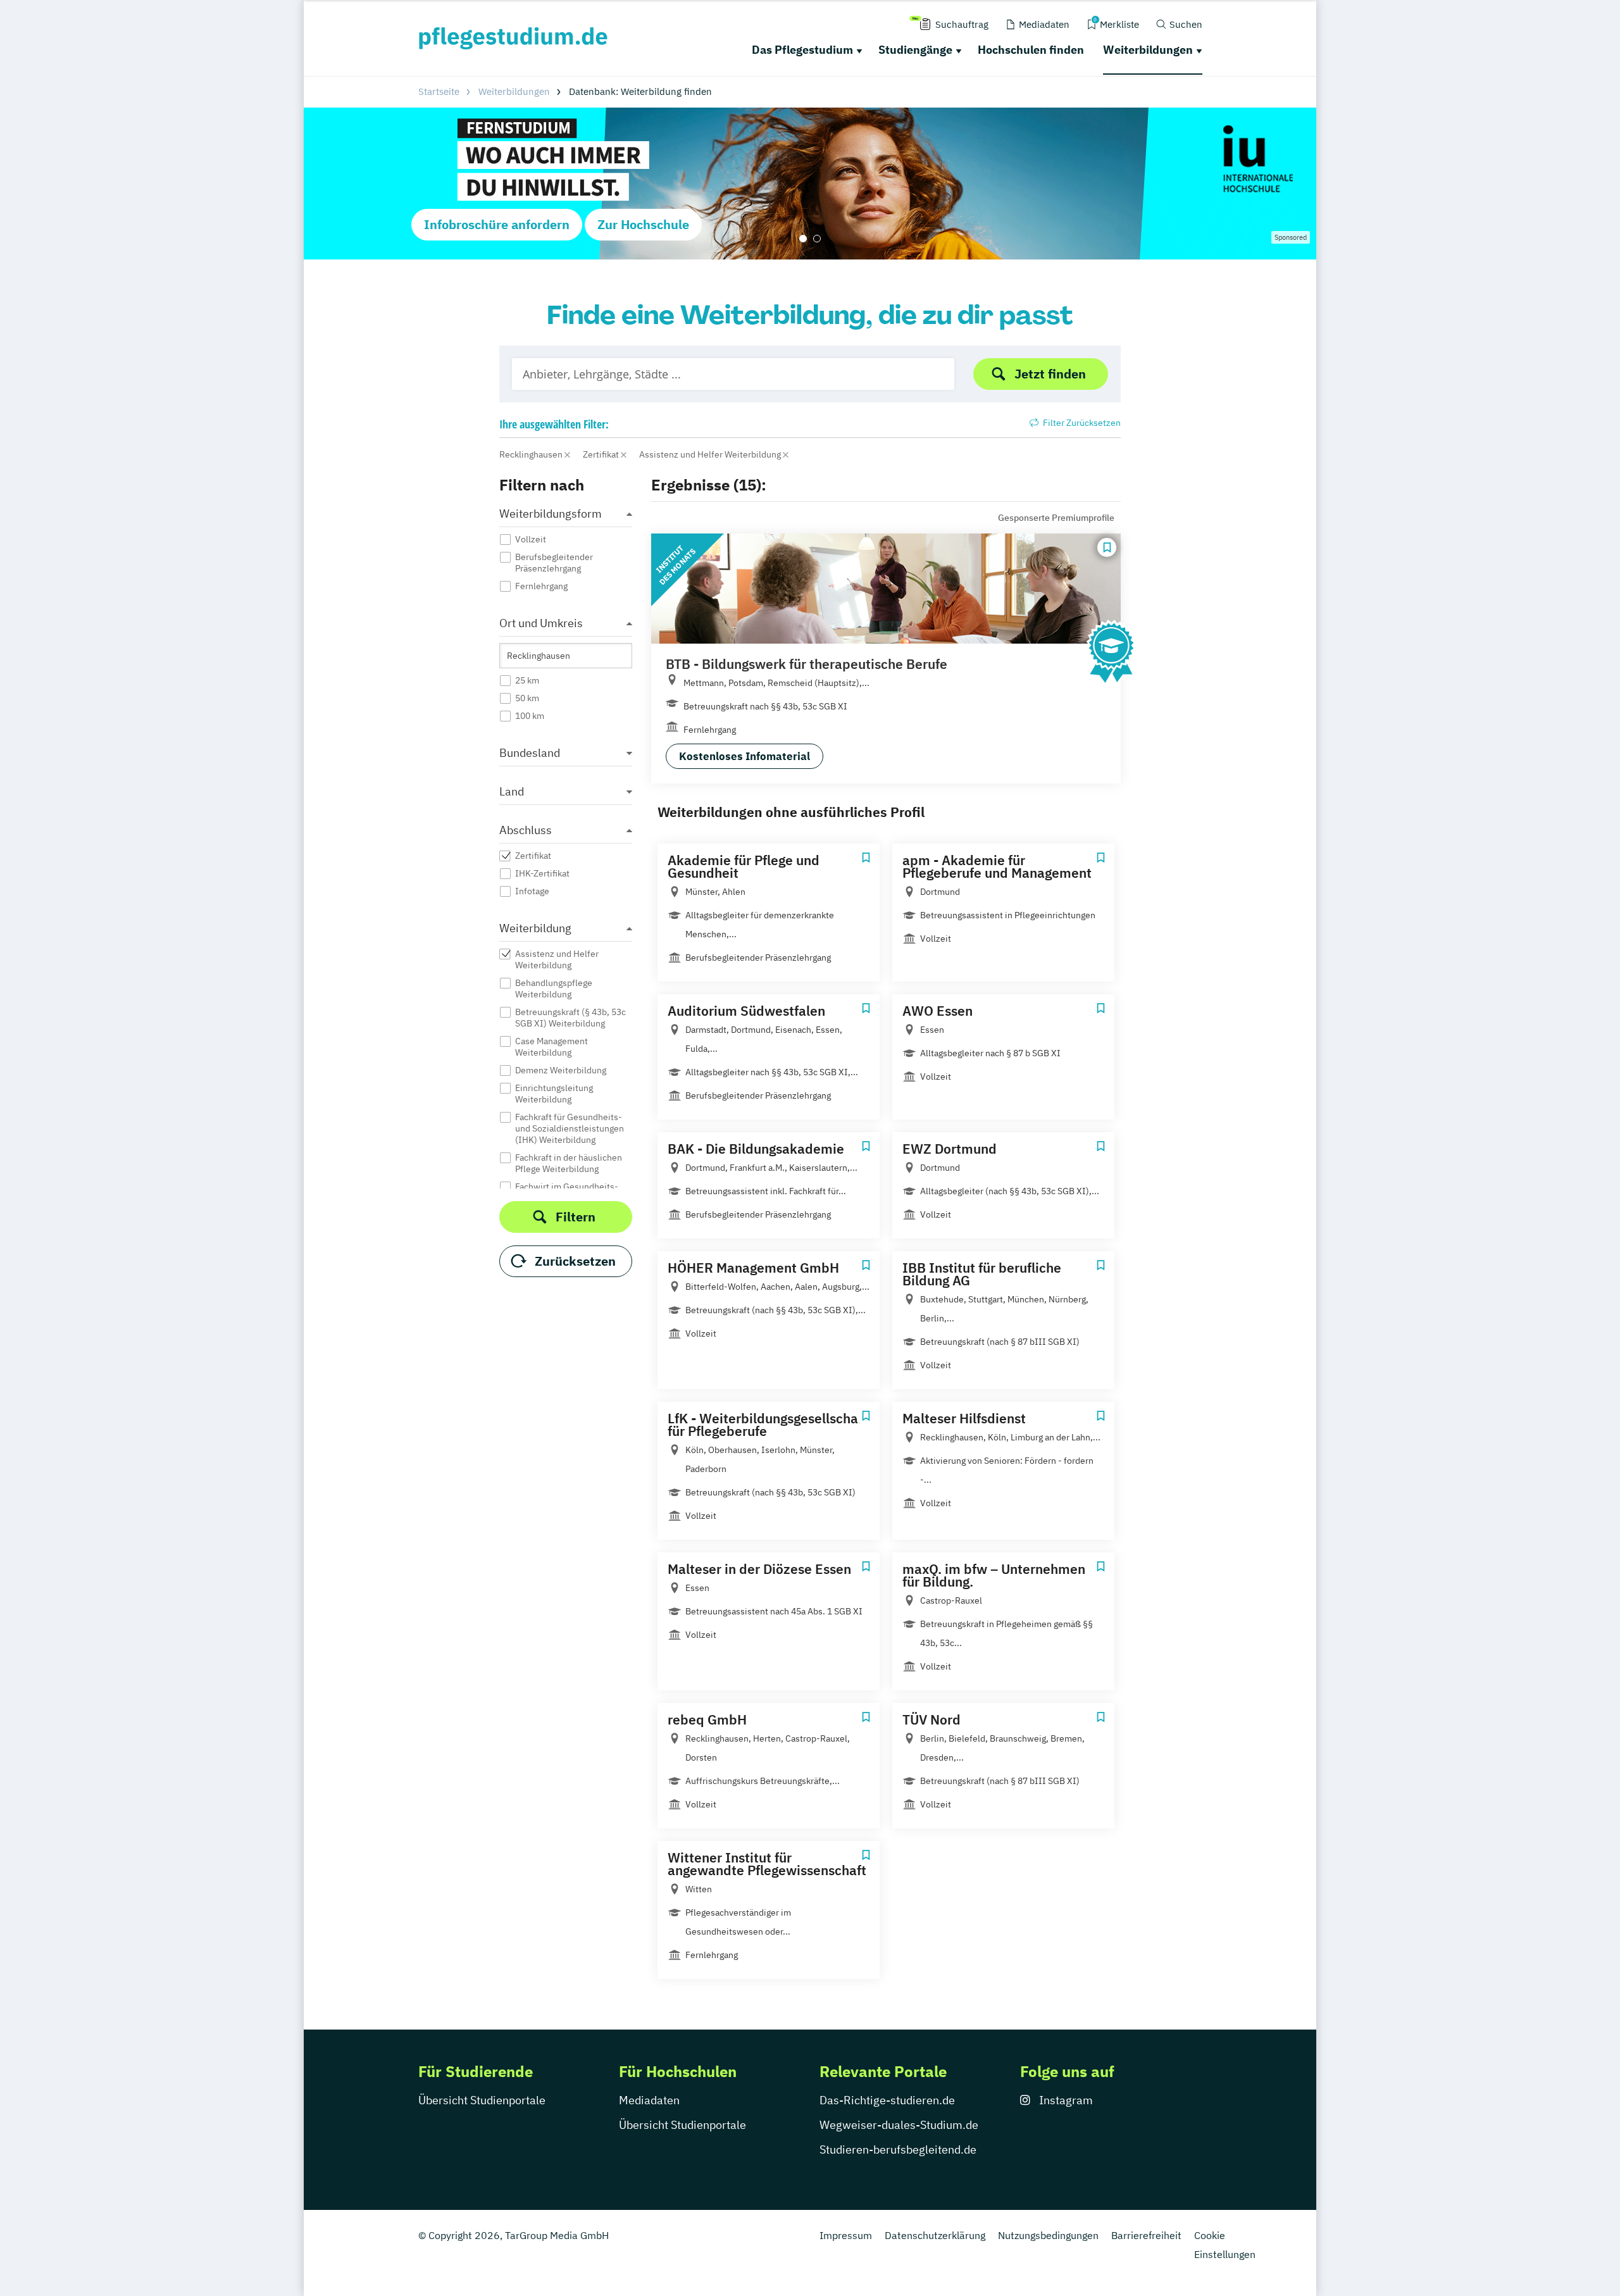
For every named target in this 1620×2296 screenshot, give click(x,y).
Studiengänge (915, 50)
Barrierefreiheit (1146, 2235)
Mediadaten (649, 2100)
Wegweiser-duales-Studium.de (899, 2125)
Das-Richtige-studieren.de (887, 2100)
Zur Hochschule (643, 224)
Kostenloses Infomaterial (745, 756)
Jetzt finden (1050, 374)
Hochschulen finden (1031, 50)
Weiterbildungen (1148, 50)
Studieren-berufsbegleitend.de (898, 2149)
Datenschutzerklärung (935, 2235)
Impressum (846, 2235)
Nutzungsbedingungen (1048, 2235)
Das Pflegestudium (802, 50)
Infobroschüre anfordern (497, 224)
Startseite (439, 91)
